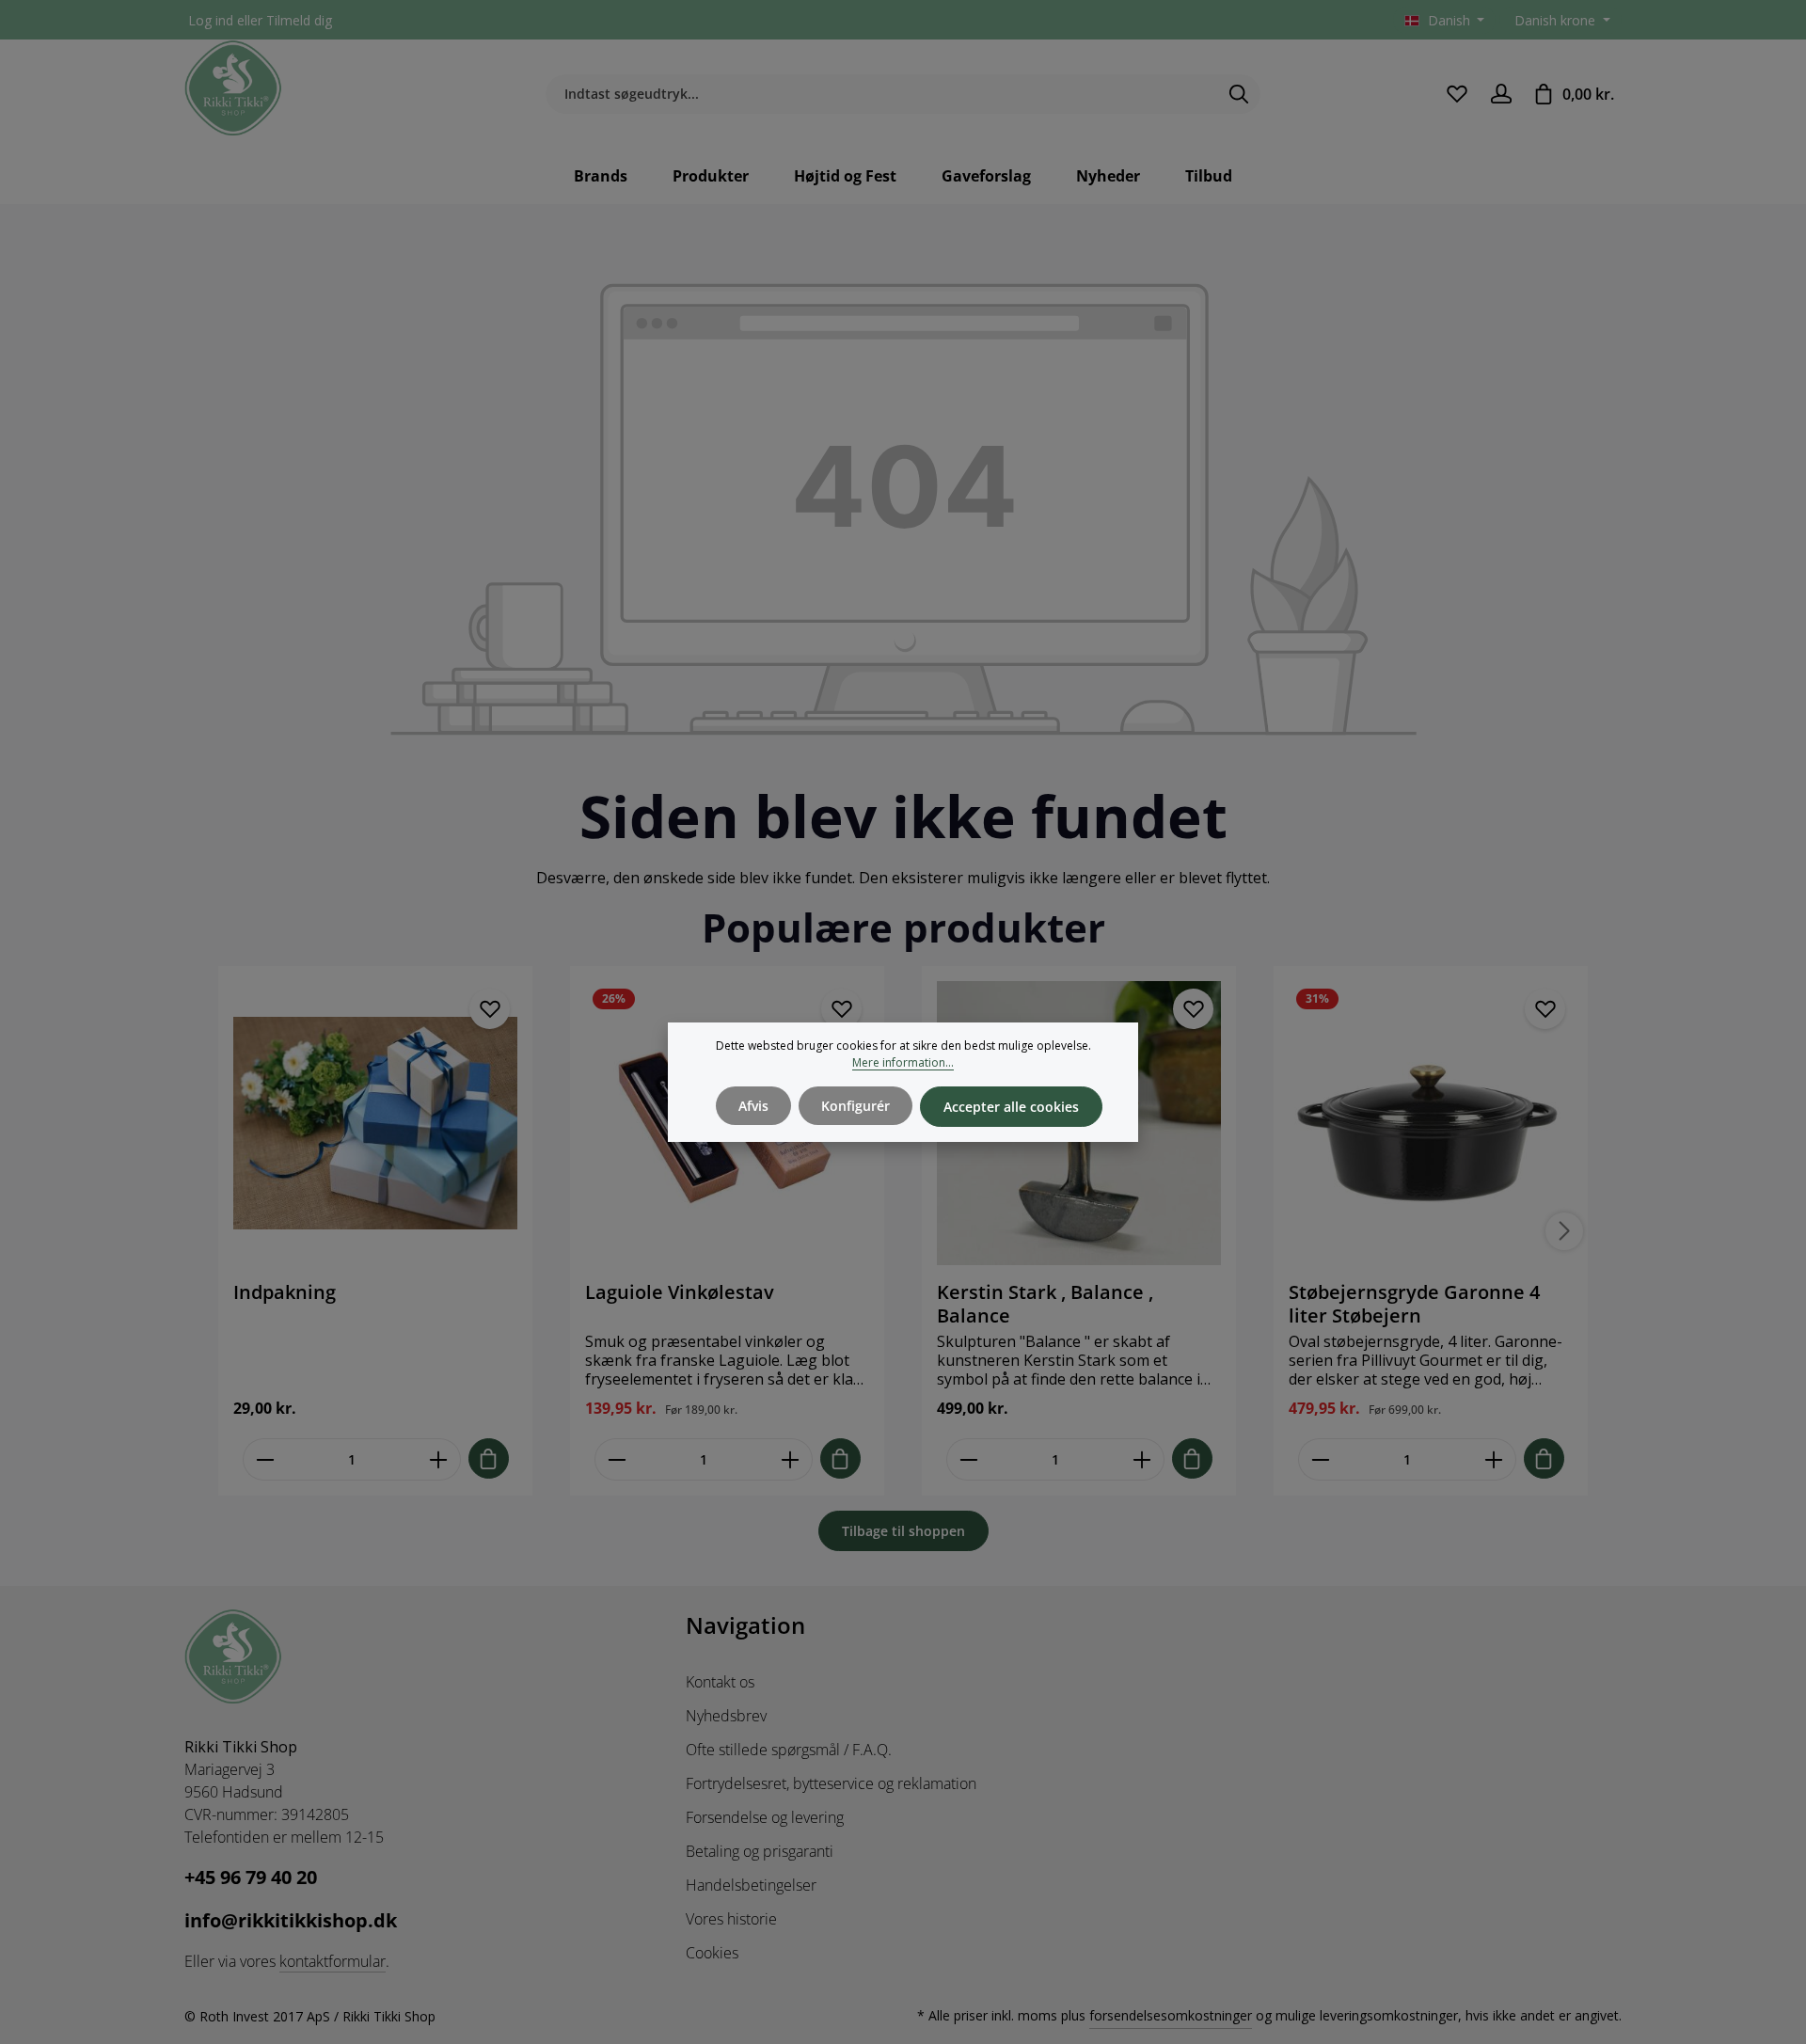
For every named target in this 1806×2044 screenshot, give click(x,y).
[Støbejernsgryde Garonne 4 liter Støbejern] (1431, 1123)
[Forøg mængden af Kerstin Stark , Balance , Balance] (1142, 1459)
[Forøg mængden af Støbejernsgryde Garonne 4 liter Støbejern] (1494, 1459)
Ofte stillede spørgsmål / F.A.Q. (789, 1750)
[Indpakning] (375, 1123)
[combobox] (881, 94)
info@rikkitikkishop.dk (291, 1920)
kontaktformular (333, 1961)
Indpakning (285, 1292)
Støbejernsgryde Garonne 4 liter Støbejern (1414, 1304)
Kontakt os (720, 1682)
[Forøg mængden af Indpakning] (439, 1459)
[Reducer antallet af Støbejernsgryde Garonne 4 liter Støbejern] (1320, 1459)
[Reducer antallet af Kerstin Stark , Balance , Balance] (968, 1459)
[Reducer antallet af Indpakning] (265, 1459)
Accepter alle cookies (1011, 1107)
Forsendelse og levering (765, 1817)
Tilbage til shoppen (903, 1531)
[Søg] (1239, 94)
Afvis (753, 1106)
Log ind (211, 20)
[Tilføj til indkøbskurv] (489, 1458)
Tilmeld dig (299, 20)
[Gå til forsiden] (233, 88)
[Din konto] (1501, 94)
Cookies (712, 1953)
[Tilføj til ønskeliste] (490, 1009)
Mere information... (903, 1062)
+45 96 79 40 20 (251, 1877)
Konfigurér (855, 1106)
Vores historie (731, 1919)
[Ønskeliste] (1457, 94)
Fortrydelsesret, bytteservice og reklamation (831, 1783)
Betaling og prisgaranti (760, 1851)
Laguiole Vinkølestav (680, 1292)
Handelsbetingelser (751, 1885)
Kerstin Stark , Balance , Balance (1045, 1304)
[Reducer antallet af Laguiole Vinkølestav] (617, 1459)
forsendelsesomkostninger (1171, 2015)
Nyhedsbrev (726, 1716)
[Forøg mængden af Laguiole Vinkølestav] (791, 1459)
